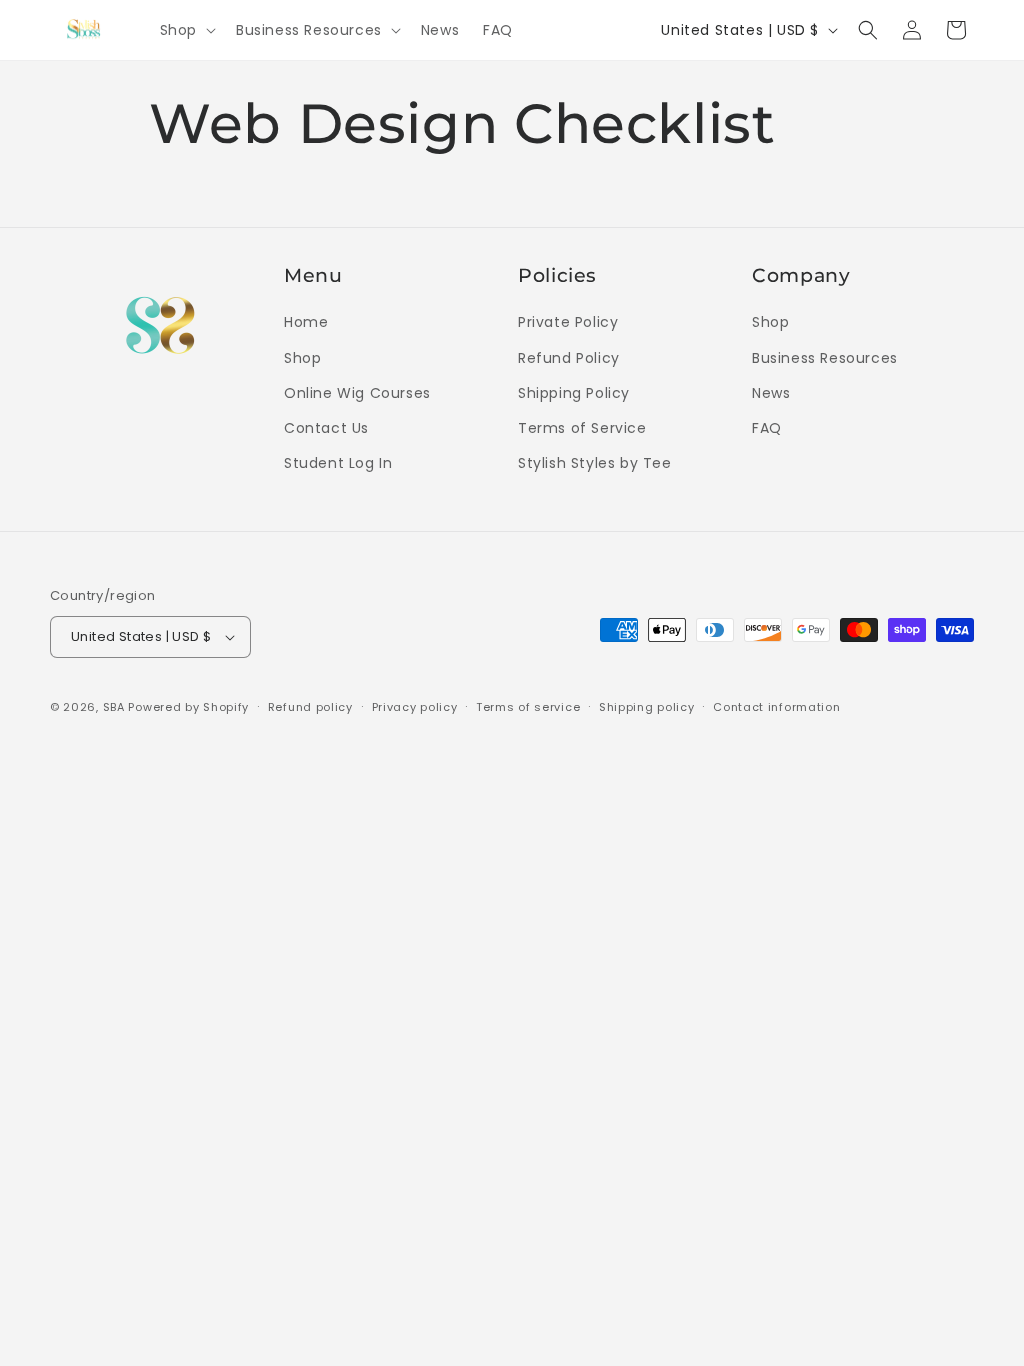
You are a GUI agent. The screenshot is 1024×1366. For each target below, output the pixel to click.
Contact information (776, 707)
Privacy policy (415, 707)
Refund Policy (569, 358)
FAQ (767, 428)
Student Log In (338, 463)
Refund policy (310, 707)
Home (306, 322)
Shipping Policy (574, 393)
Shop (302, 358)
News (771, 393)
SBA (114, 707)
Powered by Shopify (188, 707)
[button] (186, 30)
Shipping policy (647, 707)
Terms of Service (582, 428)
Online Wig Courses (357, 393)
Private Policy (568, 322)
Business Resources (825, 358)
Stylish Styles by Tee (595, 463)
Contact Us (326, 428)
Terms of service (528, 707)
